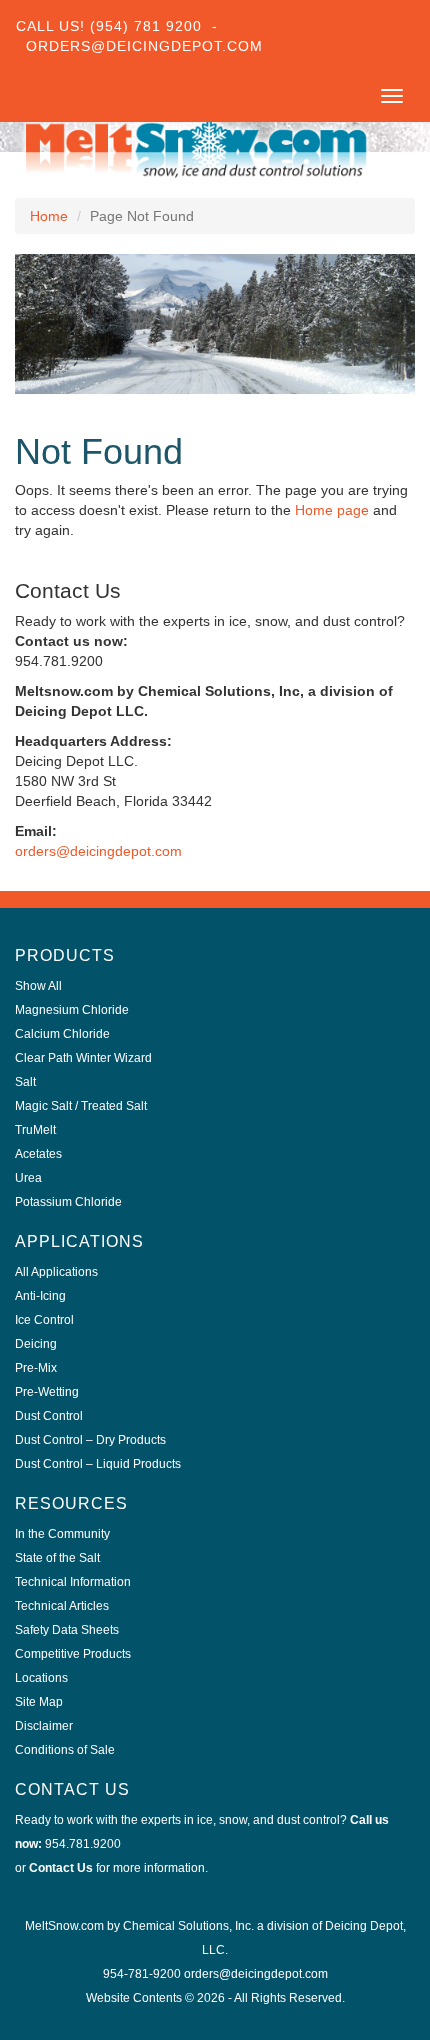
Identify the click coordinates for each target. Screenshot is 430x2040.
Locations (41, 1678)
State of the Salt (57, 1558)
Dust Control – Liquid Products (98, 1464)
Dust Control (49, 1416)
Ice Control (44, 1320)
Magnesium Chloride (72, 1010)
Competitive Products (73, 1654)
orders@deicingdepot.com (98, 851)
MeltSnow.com (64, 1926)
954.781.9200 (83, 1844)
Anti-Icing (40, 1296)
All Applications (56, 1272)
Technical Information (73, 1582)
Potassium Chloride (68, 1202)
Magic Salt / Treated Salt (81, 1106)
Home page (332, 510)
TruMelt (35, 1130)
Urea (28, 1178)
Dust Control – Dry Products (90, 1440)
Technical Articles (62, 1606)
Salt (25, 1082)
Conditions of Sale (65, 1750)
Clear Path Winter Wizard (83, 1058)
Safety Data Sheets (67, 1630)
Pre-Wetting (47, 1392)
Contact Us (61, 1868)
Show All (38, 986)
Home (49, 216)
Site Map (39, 1702)
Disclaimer (44, 1726)
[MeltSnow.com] (195, 147)
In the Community (62, 1534)
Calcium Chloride (62, 1034)
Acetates (38, 1154)
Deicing (36, 1344)
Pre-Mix (36, 1368)
